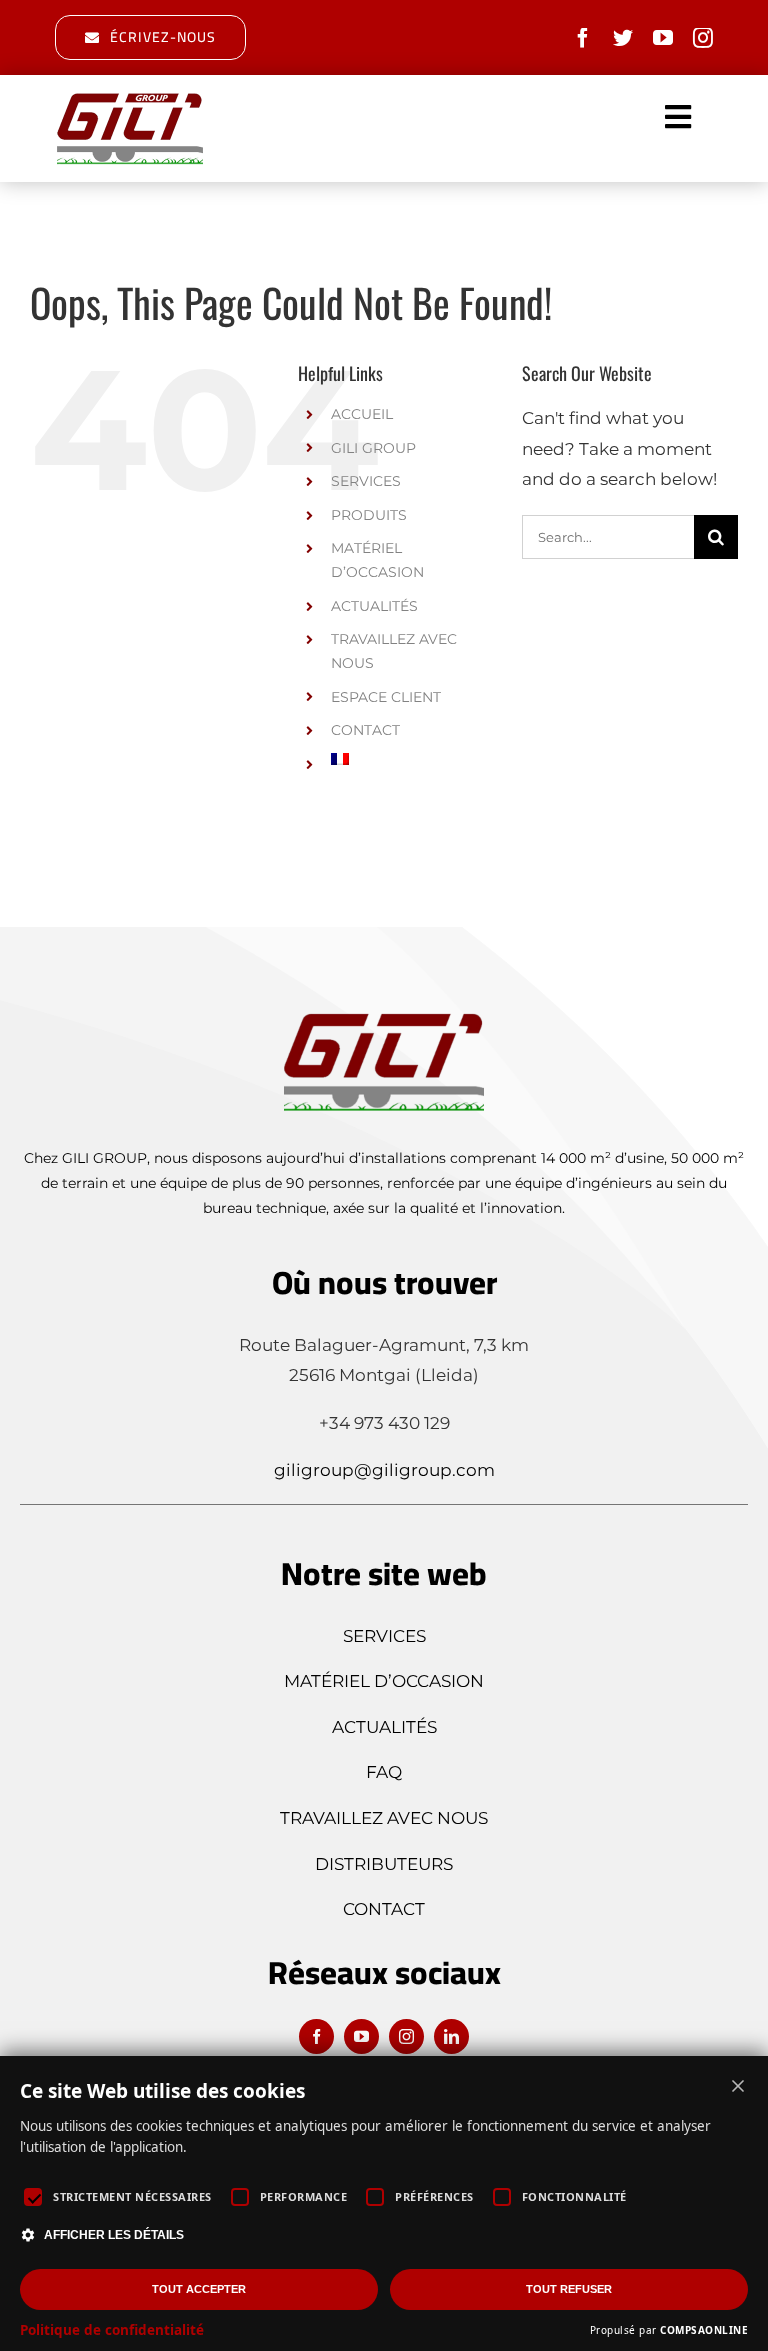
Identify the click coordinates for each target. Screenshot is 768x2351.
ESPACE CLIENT (386, 697)
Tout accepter (199, 2289)
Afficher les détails (114, 2235)
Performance (304, 2196)
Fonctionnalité (574, 2196)
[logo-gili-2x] (130, 98)
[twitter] (623, 38)
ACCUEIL (362, 414)
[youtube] (663, 38)
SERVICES (366, 481)
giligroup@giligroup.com (384, 1470)
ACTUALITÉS (374, 606)
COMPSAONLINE (704, 2330)
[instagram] (703, 38)
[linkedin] (451, 2036)
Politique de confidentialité (112, 2330)
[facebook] (583, 38)
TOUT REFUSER (569, 2289)
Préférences (434, 2196)
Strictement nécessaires (132, 2196)
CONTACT (365, 730)
